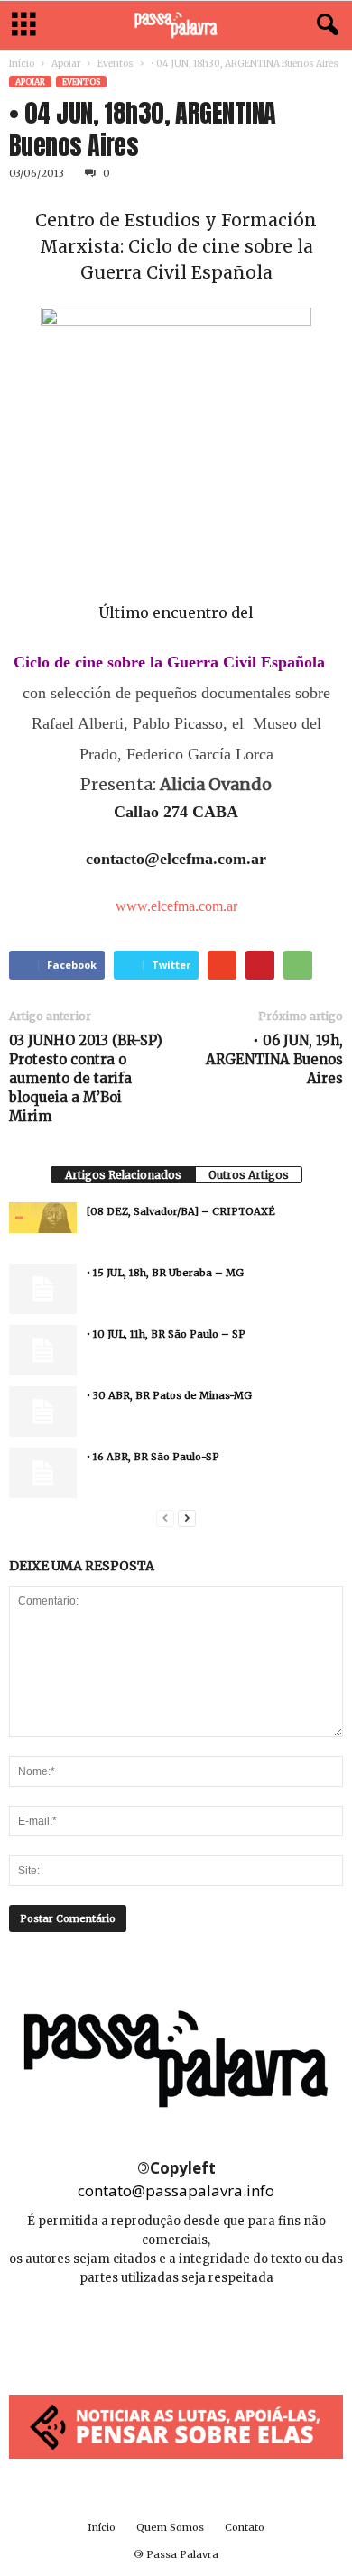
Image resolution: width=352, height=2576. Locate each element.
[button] (324, 25)
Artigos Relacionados (123, 1175)
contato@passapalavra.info (176, 2190)
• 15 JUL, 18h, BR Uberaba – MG (165, 1273)
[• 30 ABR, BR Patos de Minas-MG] (43, 1412)
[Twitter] (217, 2332)
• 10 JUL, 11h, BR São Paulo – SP (166, 1334)
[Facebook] (137, 2332)
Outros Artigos (249, 1175)
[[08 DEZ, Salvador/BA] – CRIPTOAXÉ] (43, 1218)
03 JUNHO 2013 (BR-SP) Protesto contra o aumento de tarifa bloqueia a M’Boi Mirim (86, 1078)
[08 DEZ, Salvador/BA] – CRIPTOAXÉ (181, 1211)
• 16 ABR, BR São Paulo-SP (153, 1457)
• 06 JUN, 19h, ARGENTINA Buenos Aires (274, 1059)
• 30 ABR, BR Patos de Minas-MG (169, 1395)
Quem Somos (170, 2527)
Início (22, 64)
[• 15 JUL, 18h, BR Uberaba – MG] (43, 1289)
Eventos (116, 64)
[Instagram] (177, 2332)
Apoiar (66, 64)
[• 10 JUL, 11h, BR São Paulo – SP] (43, 1350)
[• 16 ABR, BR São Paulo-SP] (43, 1473)
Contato (245, 2527)
